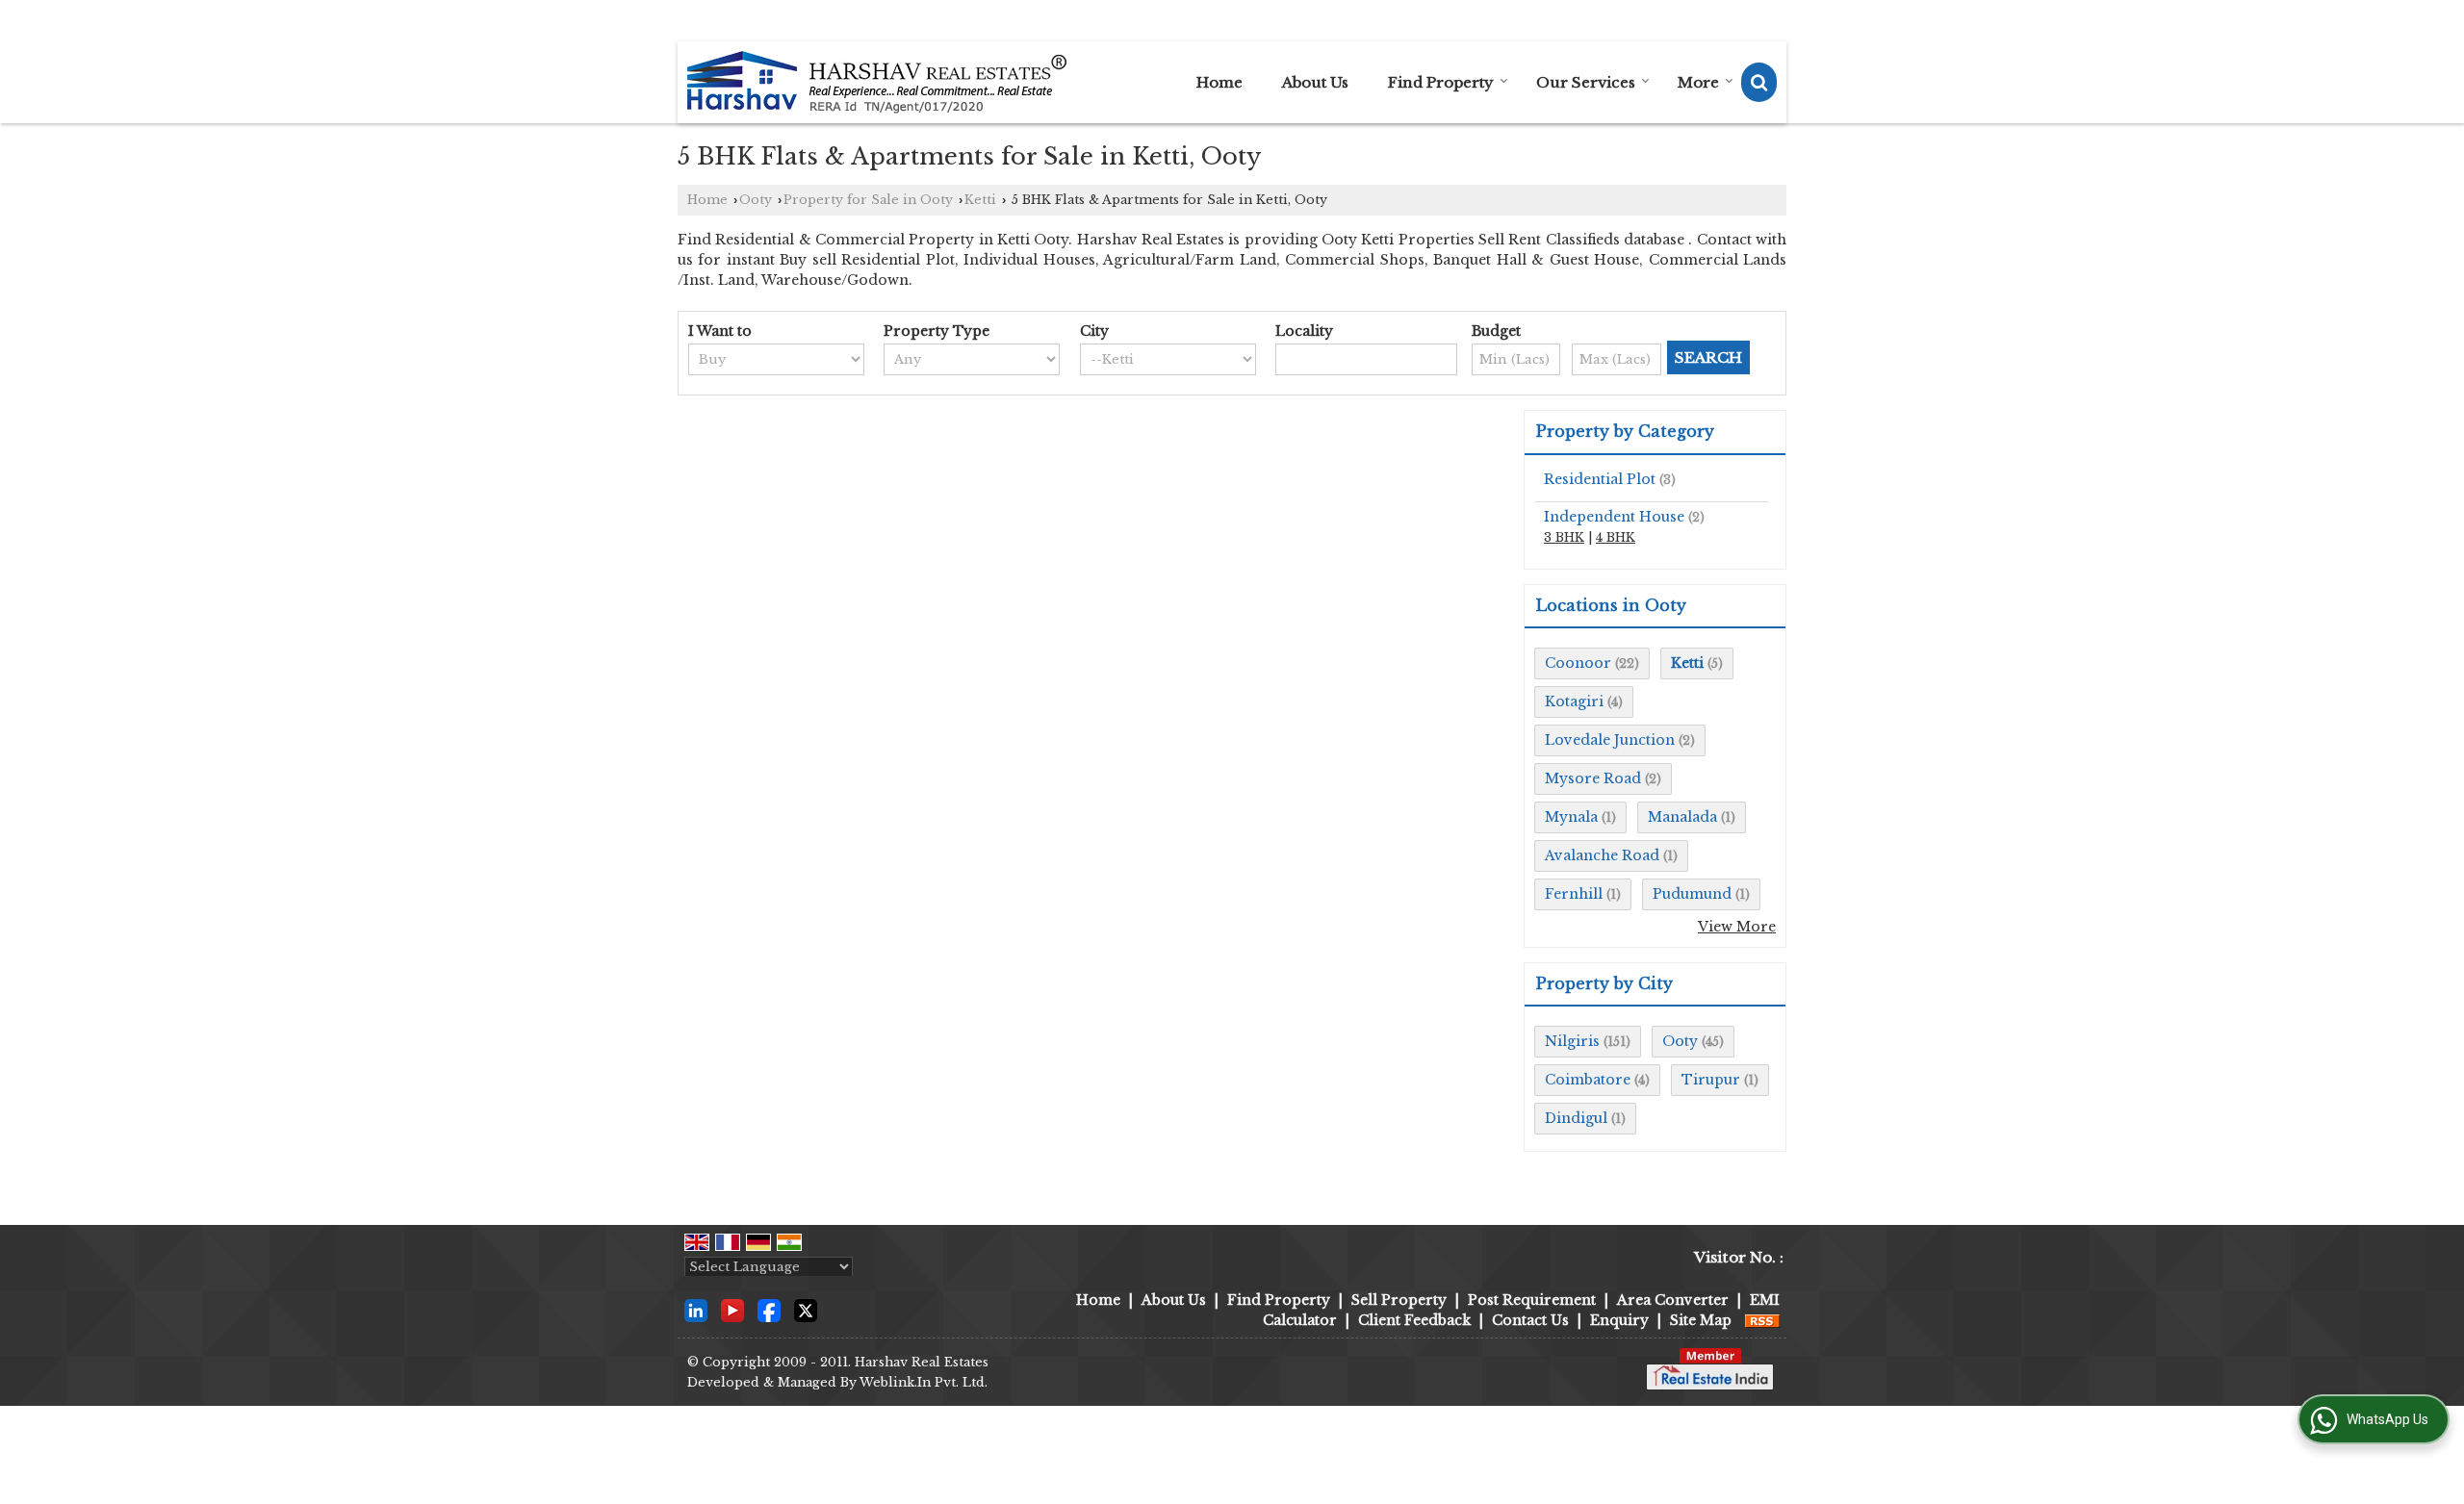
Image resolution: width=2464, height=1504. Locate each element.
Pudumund (1692, 894)
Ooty (756, 200)
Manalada (1682, 817)
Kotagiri (1574, 701)
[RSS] (1762, 1320)
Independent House (1614, 517)
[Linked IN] (696, 1310)
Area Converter (1673, 1300)
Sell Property (1399, 1300)
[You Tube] (732, 1310)
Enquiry (1619, 1320)
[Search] (1759, 82)
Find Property (1441, 82)
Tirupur (1711, 1080)
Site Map (1701, 1320)
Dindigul (1576, 1118)
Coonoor (1578, 663)
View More (1737, 927)
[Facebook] (769, 1310)
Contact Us (1530, 1320)
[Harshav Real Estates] (877, 82)
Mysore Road (1593, 778)
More (1698, 82)
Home (1219, 82)
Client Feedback (1414, 1320)
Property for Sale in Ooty (868, 200)
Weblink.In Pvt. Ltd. (924, 1382)
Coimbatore (1588, 1080)
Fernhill (1574, 894)
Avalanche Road (1602, 855)
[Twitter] (806, 1310)
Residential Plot (1600, 479)
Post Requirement (1532, 1300)
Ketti (980, 200)
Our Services (1586, 82)
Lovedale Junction (1610, 740)
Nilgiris (1572, 1041)
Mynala (1571, 817)
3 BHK (1564, 537)
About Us (1315, 82)
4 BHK (1616, 537)
